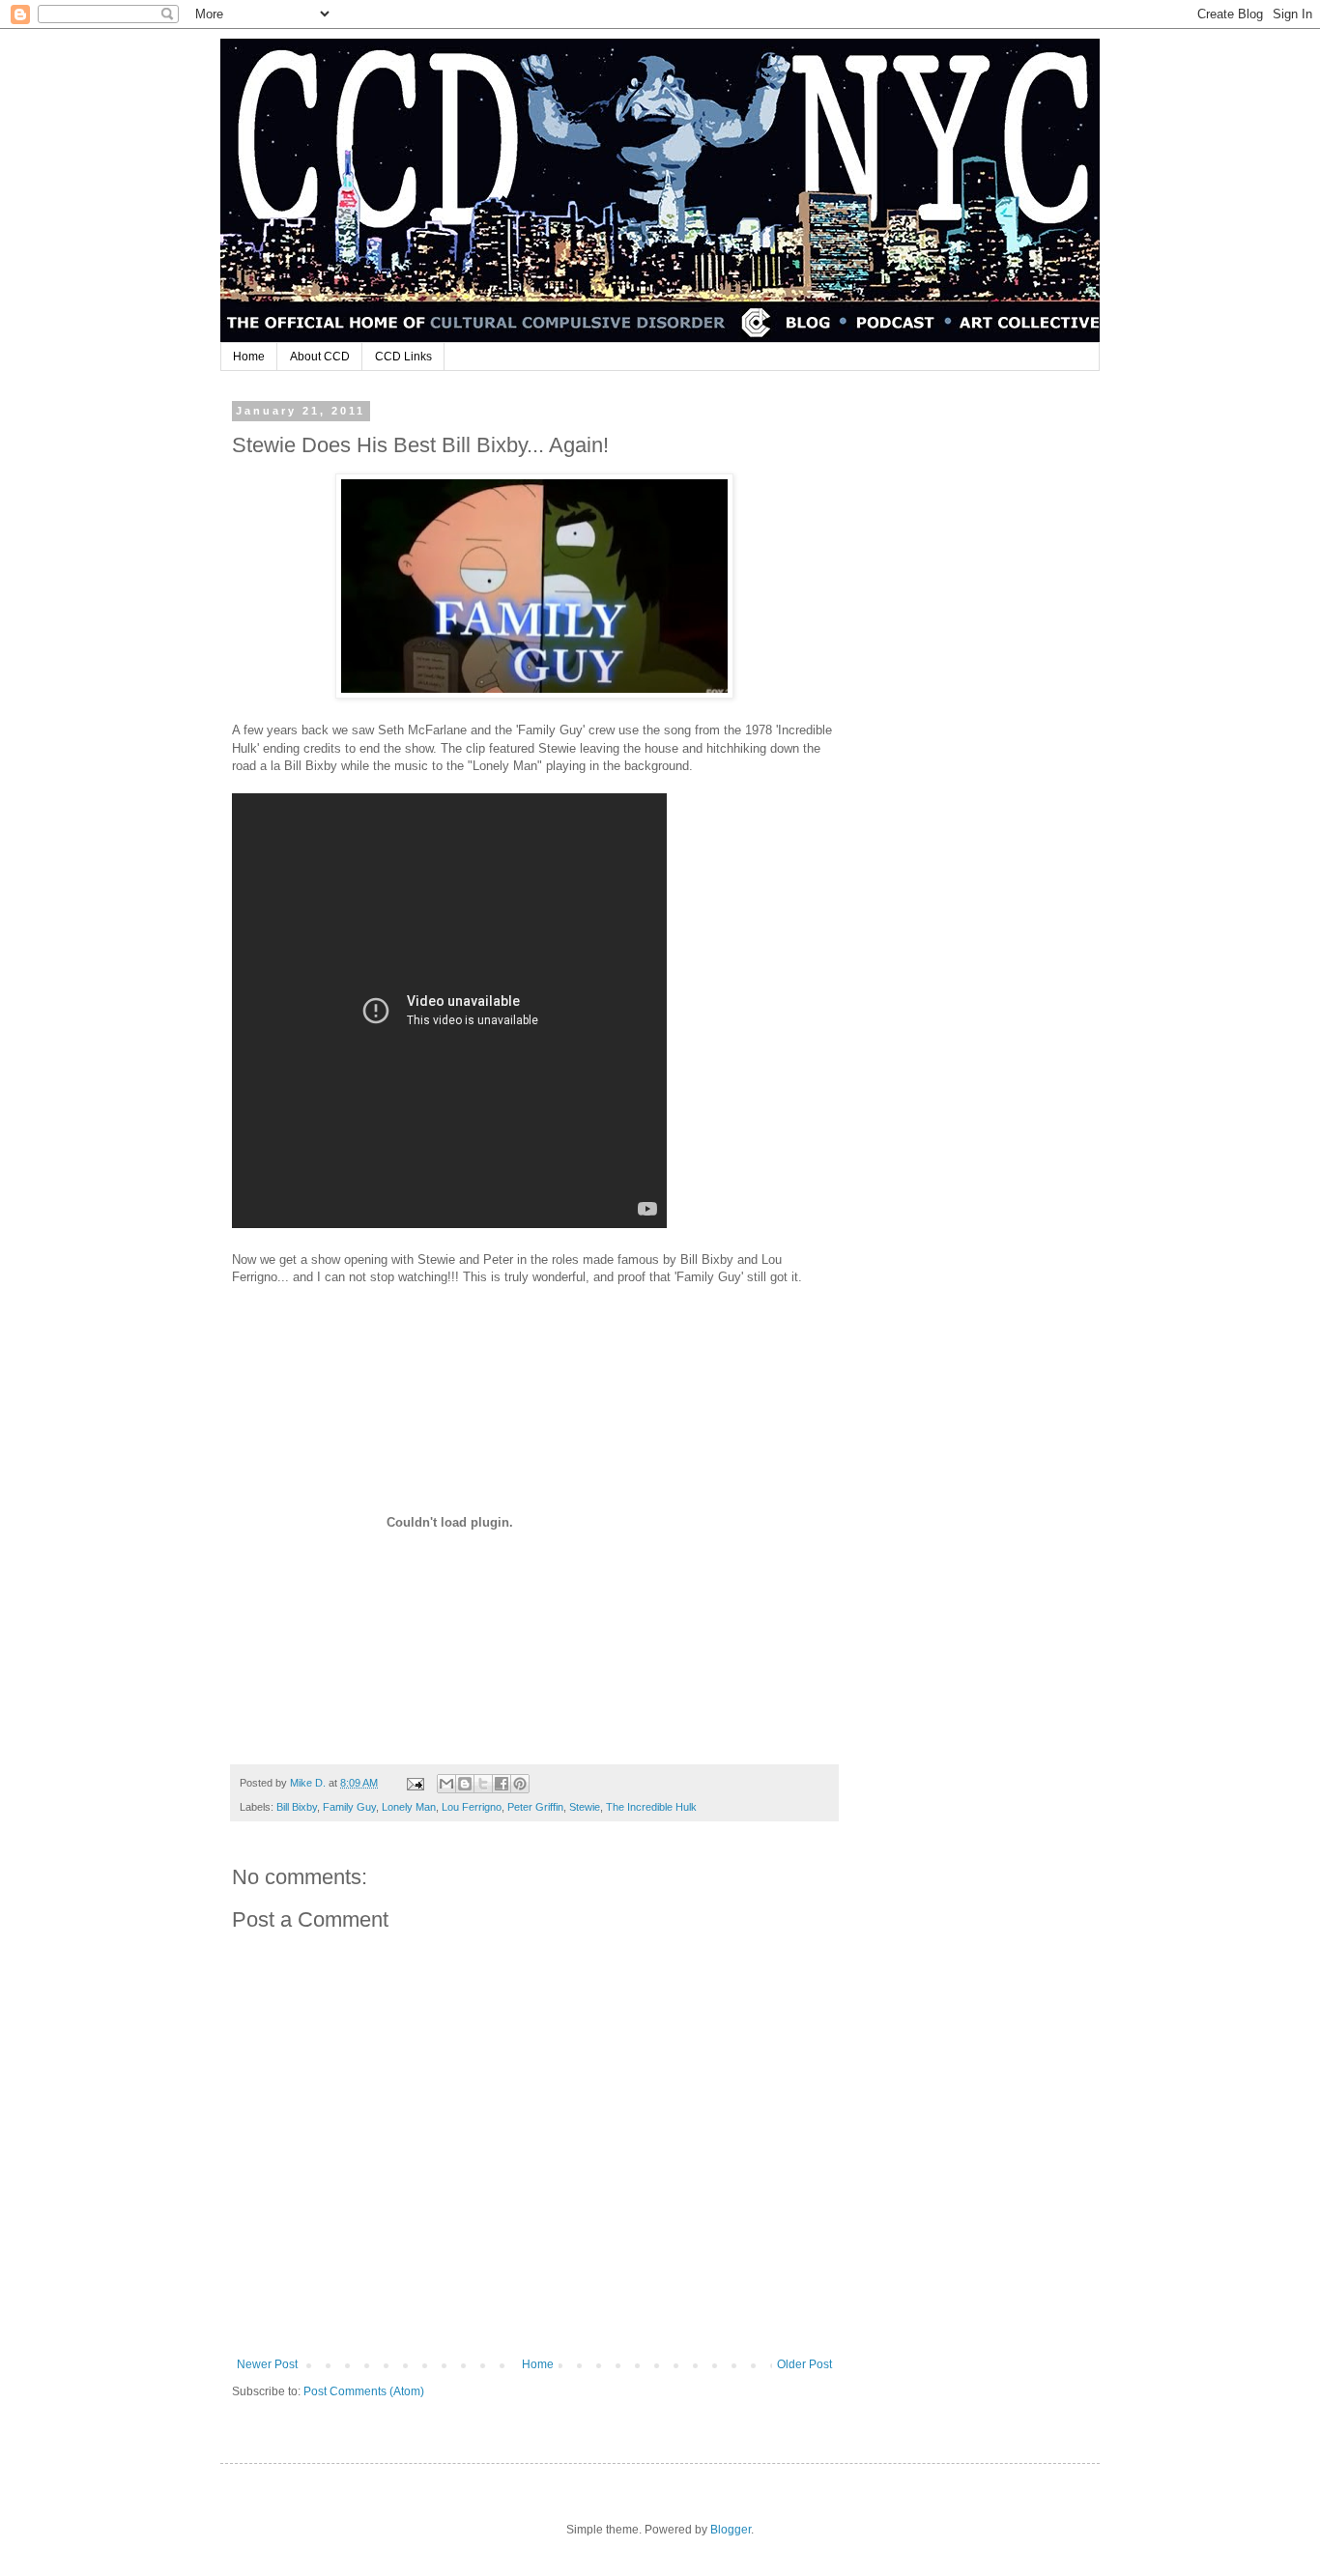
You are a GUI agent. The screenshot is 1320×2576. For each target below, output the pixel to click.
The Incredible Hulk (651, 1807)
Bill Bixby (297, 1807)
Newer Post (267, 2364)
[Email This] (446, 1784)
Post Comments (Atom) (364, 2391)
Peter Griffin (535, 1807)
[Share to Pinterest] (520, 1784)
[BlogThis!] (465, 1784)
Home (249, 357)
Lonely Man (409, 1807)
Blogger (731, 2530)
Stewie (585, 1807)
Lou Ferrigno (472, 1807)
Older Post (804, 2364)
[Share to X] (483, 1784)
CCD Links (403, 357)
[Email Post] (415, 1783)
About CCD (320, 357)
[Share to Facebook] (502, 1784)
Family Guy (349, 1807)
